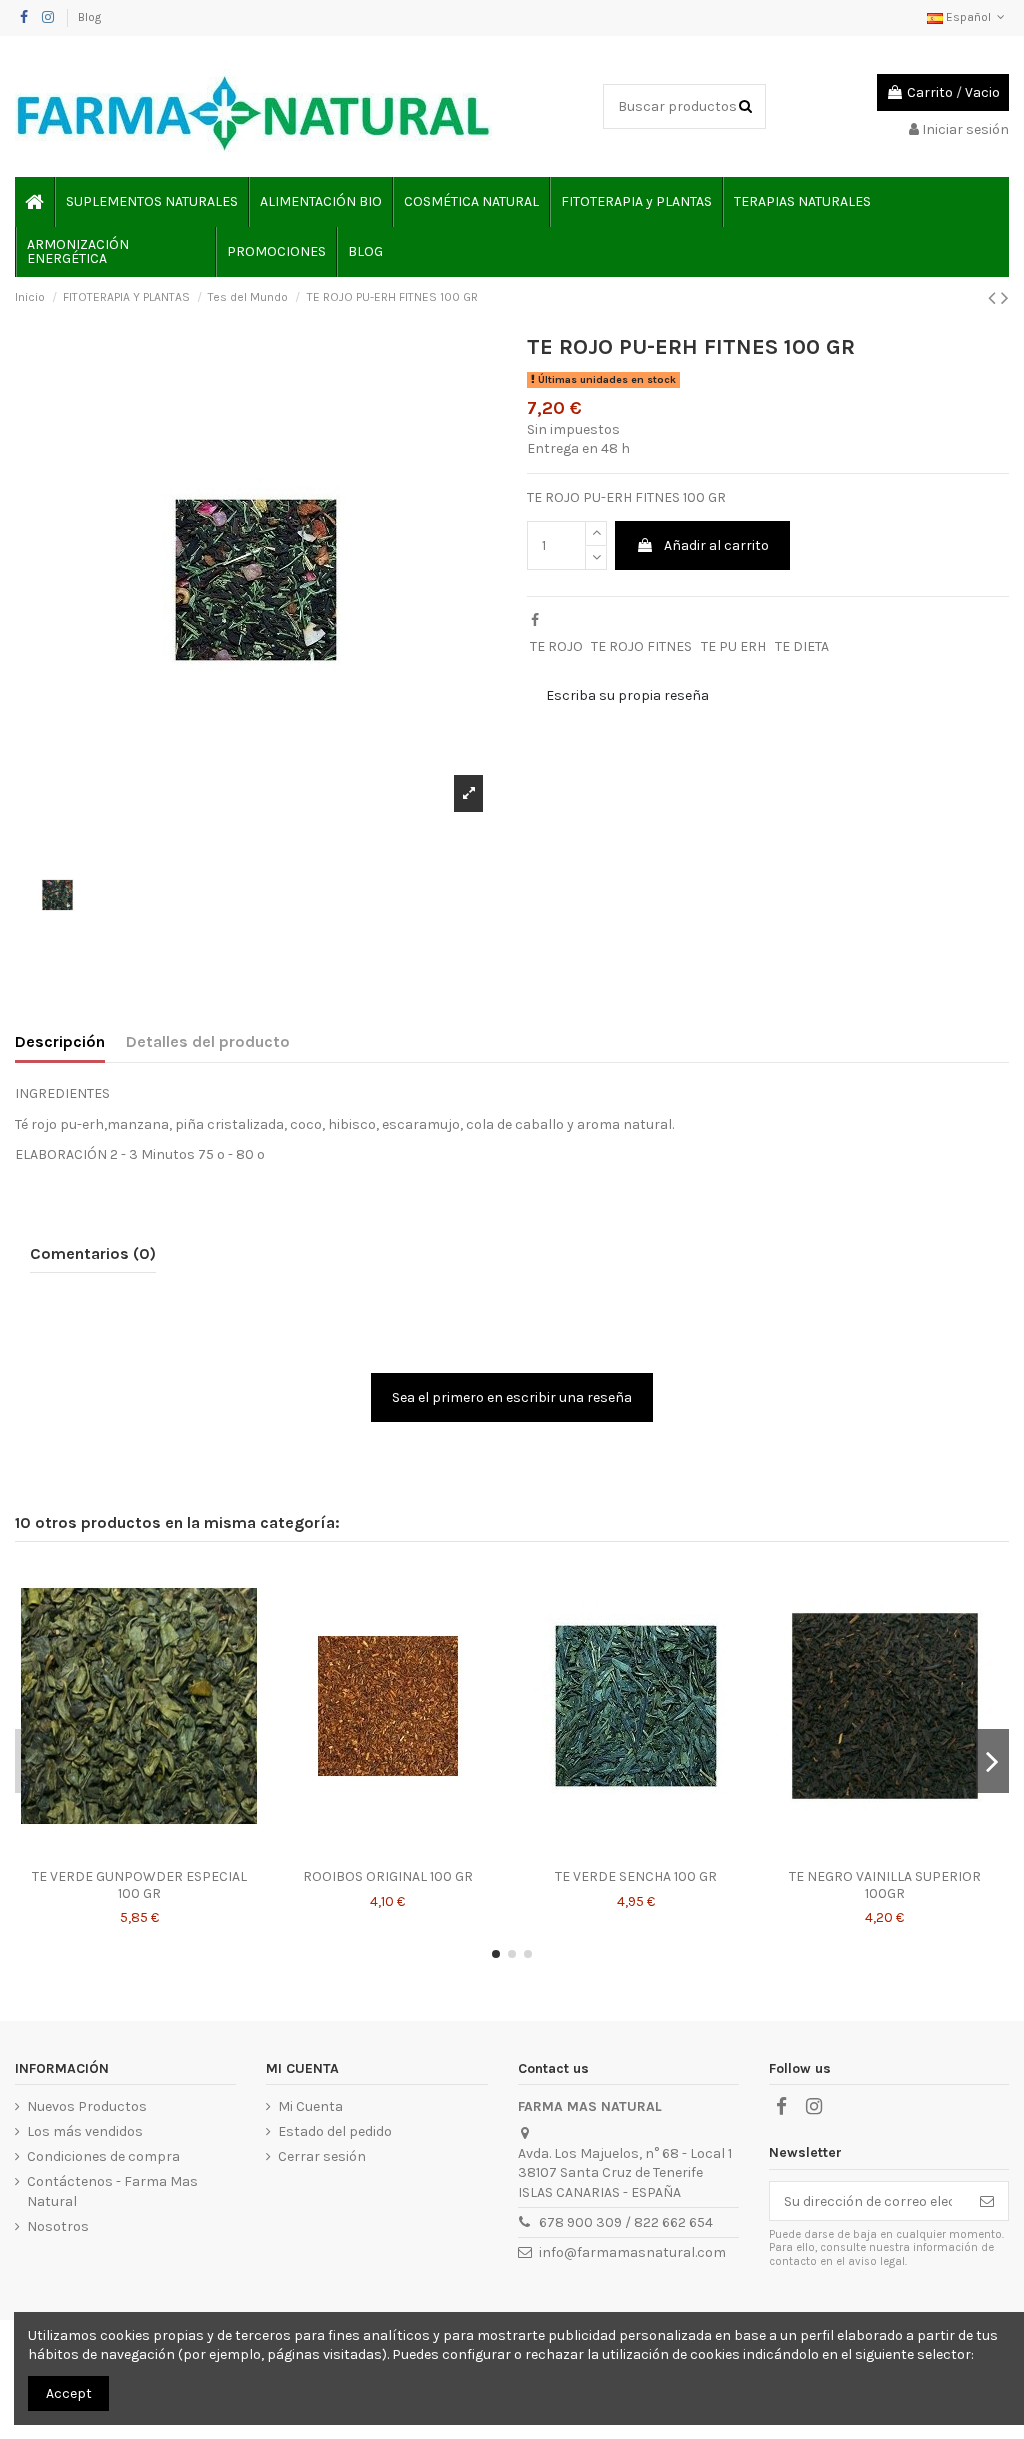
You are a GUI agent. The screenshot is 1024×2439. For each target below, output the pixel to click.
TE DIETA (802, 646)
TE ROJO (556, 646)
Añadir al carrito (716, 545)
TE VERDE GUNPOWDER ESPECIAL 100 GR (139, 1885)
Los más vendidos (85, 2131)
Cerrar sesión (322, 2156)
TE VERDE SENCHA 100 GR (636, 1876)
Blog (89, 17)
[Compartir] (535, 620)
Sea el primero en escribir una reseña (512, 1397)
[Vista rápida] (139, 1852)
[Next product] (1005, 298)
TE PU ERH (733, 646)
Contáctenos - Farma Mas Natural (112, 2191)
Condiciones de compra (103, 2156)
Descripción (60, 1041)
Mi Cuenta (310, 2106)
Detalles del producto (208, 1041)
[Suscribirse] (987, 2201)
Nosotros (58, 2226)
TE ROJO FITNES (641, 646)
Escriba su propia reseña (627, 695)
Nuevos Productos (87, 2106)
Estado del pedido (335, 2131)
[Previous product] (994, 298)
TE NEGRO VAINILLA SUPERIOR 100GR (885, 1885)
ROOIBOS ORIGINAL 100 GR (388, 1876)
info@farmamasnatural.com (632, 2252)
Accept (69, 2393)
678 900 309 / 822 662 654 (626, 2222)
